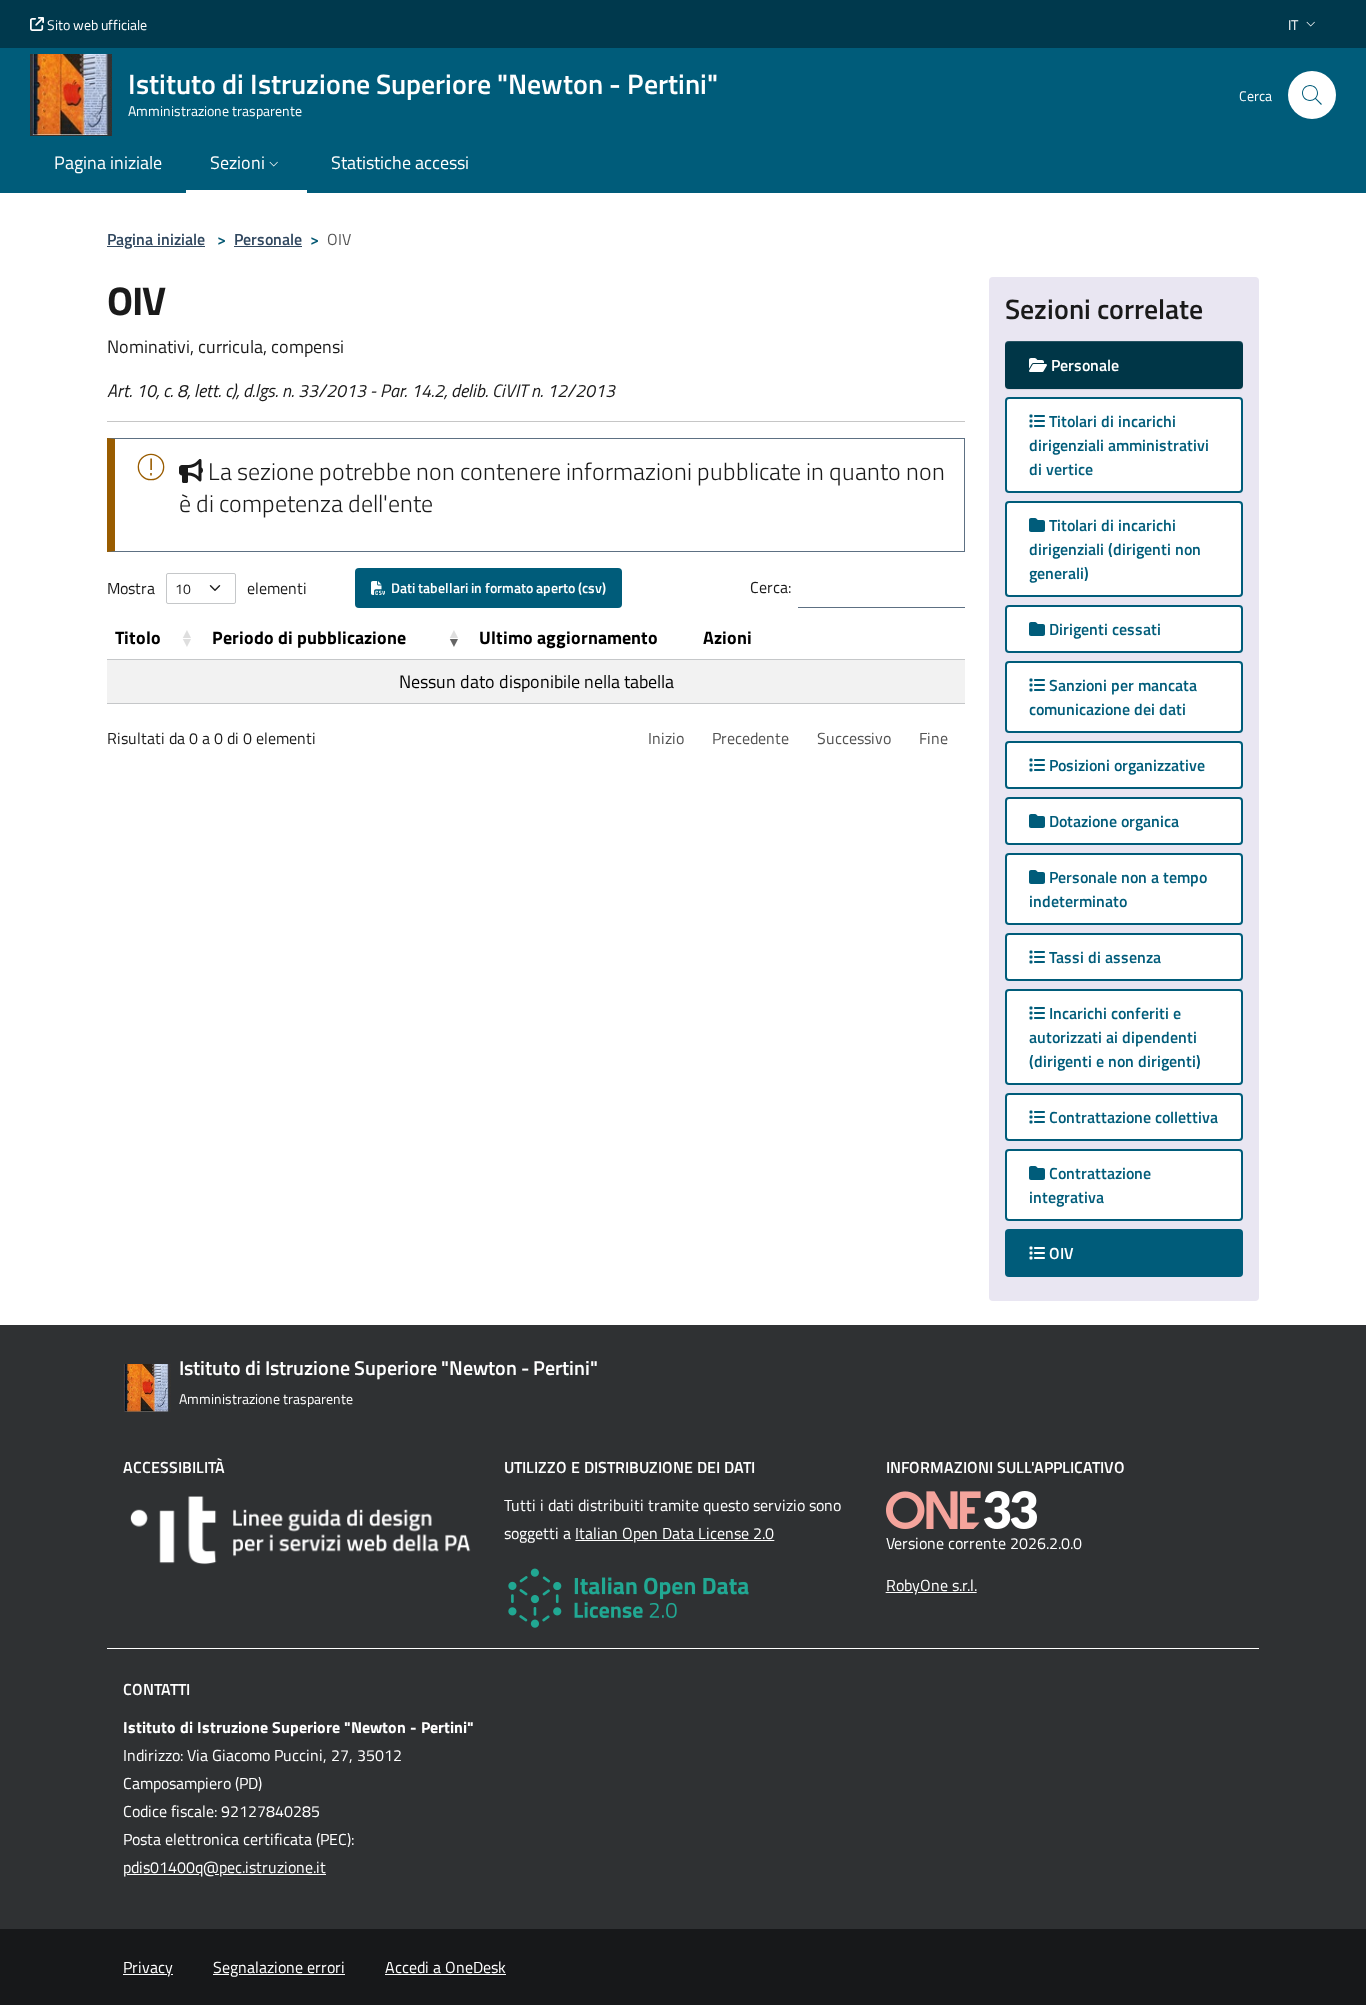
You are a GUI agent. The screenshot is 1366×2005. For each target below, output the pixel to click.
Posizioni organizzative (1125, 765)
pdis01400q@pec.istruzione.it (224, 1867)
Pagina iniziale (156, 239)
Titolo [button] (138, 637)
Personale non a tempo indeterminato (1118, 889)
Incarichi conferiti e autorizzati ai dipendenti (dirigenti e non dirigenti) (1115, 1037)
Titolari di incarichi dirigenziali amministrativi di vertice (1119, 445)
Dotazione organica (1112, 821)
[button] (1304, 24)
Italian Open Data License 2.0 (674, 1533)
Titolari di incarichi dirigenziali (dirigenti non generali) (1115, 549)
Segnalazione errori (279, 1967)
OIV (1079, 1252)
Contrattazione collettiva (1131, 1117)
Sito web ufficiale (95, 24)
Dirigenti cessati (1103, 629)
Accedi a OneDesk (445, 1967)
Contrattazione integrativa (1090, 1185)
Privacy (148, 1967)
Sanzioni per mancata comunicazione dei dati (1113, 697)
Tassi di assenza (1103, 957)
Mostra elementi (207, 588)
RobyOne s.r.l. (931, 1585)
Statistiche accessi (400, 162)
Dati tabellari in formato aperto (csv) (495, 587)
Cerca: (770, 587)
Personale (268, 239)
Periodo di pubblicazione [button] (309, 637)
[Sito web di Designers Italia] (301, 1530)
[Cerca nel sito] (1312, 95)
